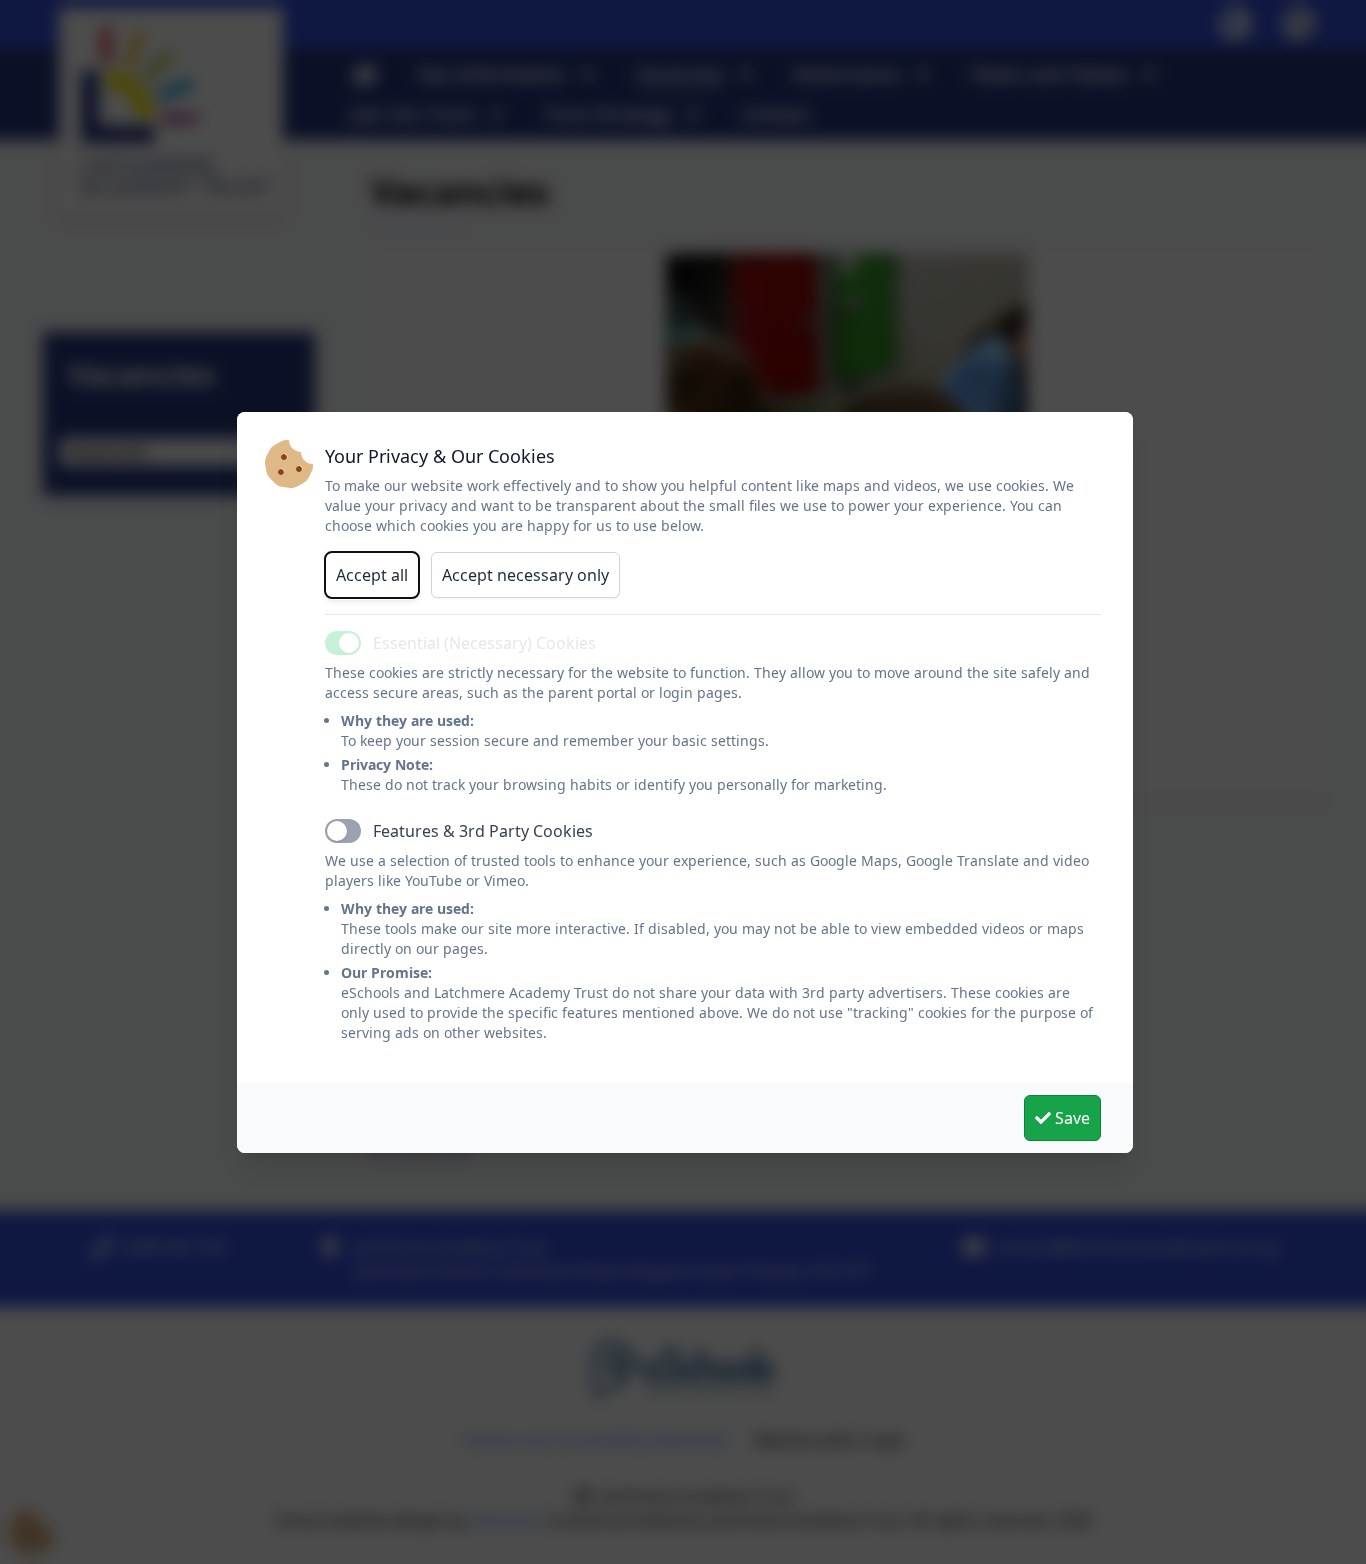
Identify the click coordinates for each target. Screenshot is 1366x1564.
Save (1070, 1118)
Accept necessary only (525, 575)
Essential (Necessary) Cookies (484, 643)
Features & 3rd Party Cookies (483, 831)
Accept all (372, 575)
